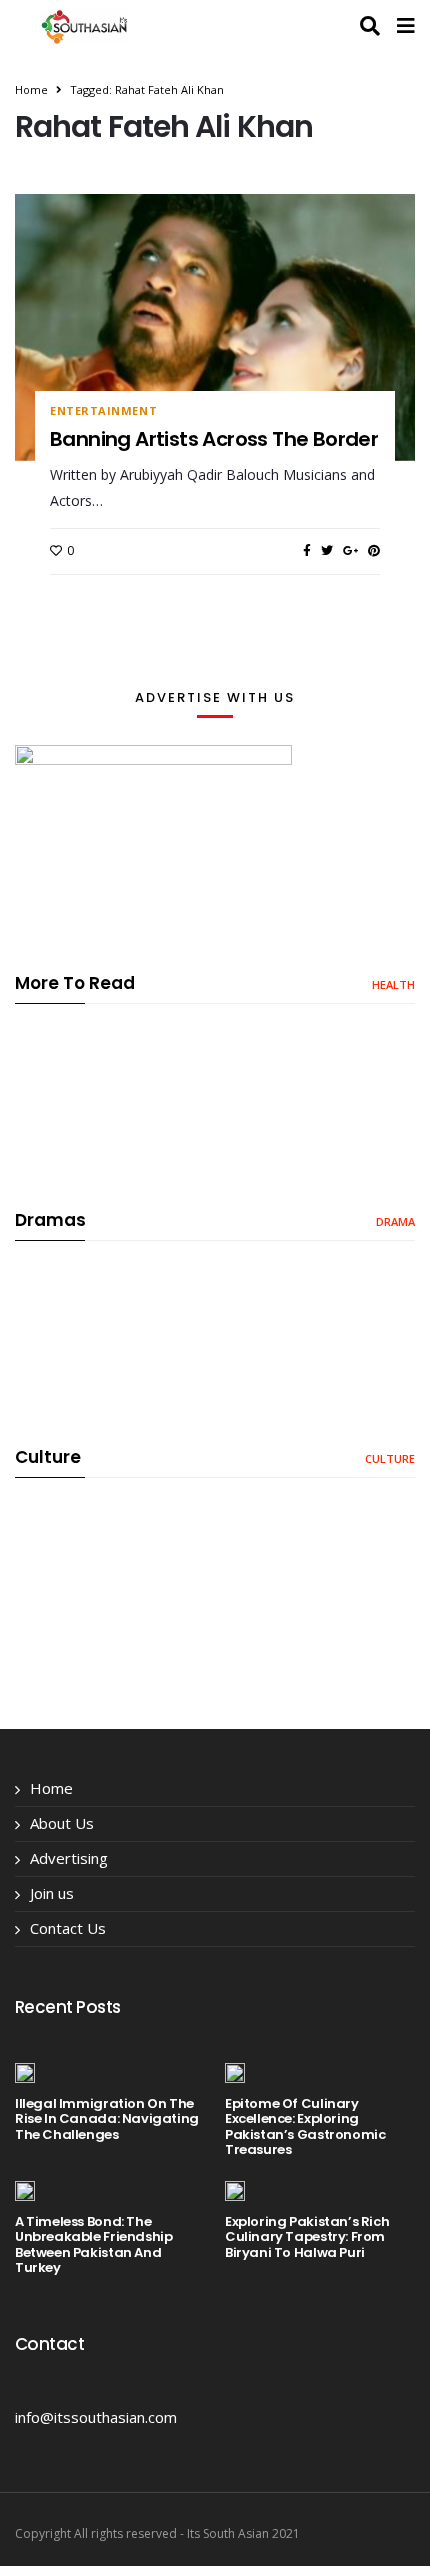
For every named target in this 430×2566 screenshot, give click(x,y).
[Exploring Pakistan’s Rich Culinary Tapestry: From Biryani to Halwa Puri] (235, 2190)
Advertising (69, 1858)
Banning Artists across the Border (214, 439)
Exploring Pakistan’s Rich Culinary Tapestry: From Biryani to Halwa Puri (307, 2237)
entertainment (103, 411)
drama (395, 1221)
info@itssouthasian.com (96, 2417)
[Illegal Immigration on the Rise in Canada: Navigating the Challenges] (25, 2072)
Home (31, 89)
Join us (52, 1893)
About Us (62, 1823)
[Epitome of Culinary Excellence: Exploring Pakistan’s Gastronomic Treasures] (235, 2072)
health (393, 984)
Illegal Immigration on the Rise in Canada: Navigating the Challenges (107, 2119)
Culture (390, 1458)
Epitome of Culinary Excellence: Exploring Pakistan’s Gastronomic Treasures (305, 2127)
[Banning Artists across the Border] (215, 327)
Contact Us (68, 1928)
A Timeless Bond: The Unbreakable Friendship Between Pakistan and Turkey (93, 2245)
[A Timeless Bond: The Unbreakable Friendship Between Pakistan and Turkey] (25, 2190)
